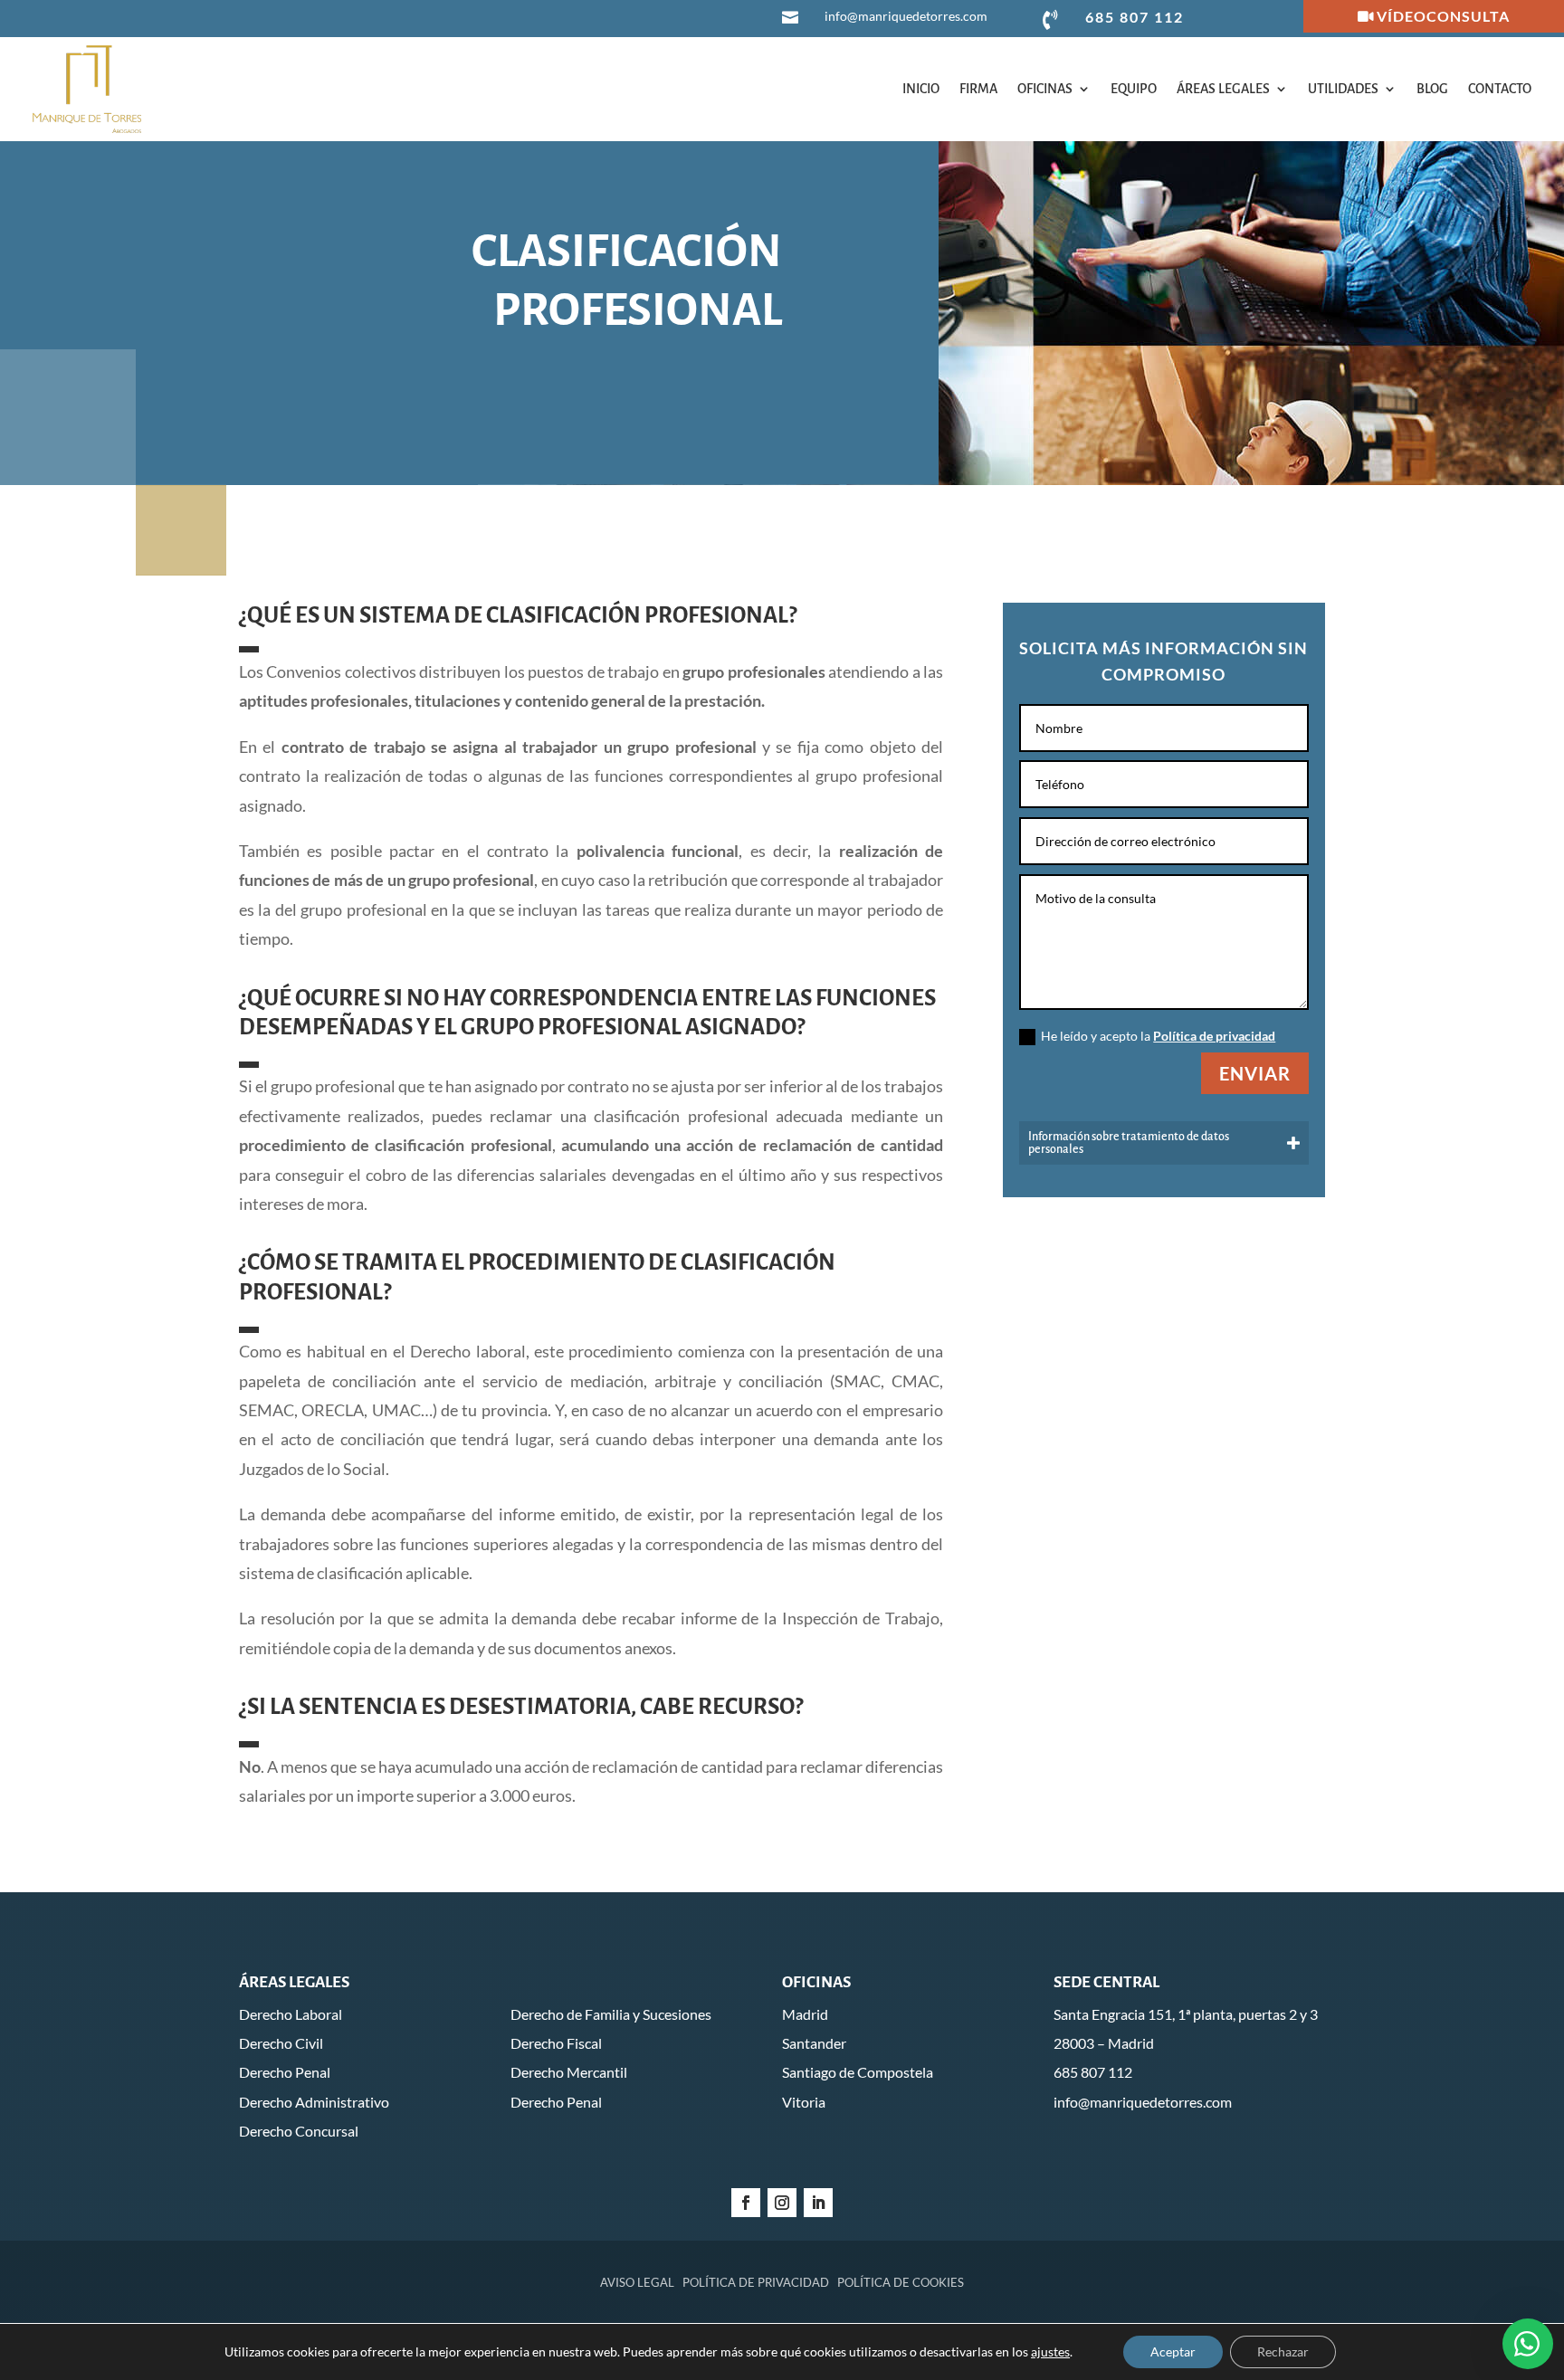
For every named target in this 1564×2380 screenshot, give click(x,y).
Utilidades (1343, 89)
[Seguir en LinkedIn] (818, 2203)
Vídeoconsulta (1443, 16)
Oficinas (1045, 89)
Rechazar (1283, 2351)
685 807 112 (1135, 17)
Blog (1432, 89)
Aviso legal (637, 2282)
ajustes (1050, 2351)
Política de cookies (901, 2282)
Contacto (1500, 89)
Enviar (1255, 1073)
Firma (978, 89)
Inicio (921, 89)
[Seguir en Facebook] (746, 2203)
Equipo (1134, 89)
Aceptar (1173, 2351)
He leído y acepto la (1158, 1036)
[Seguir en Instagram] (782, 2203)
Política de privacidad (1214, 1036)
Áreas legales (1223, 89)
